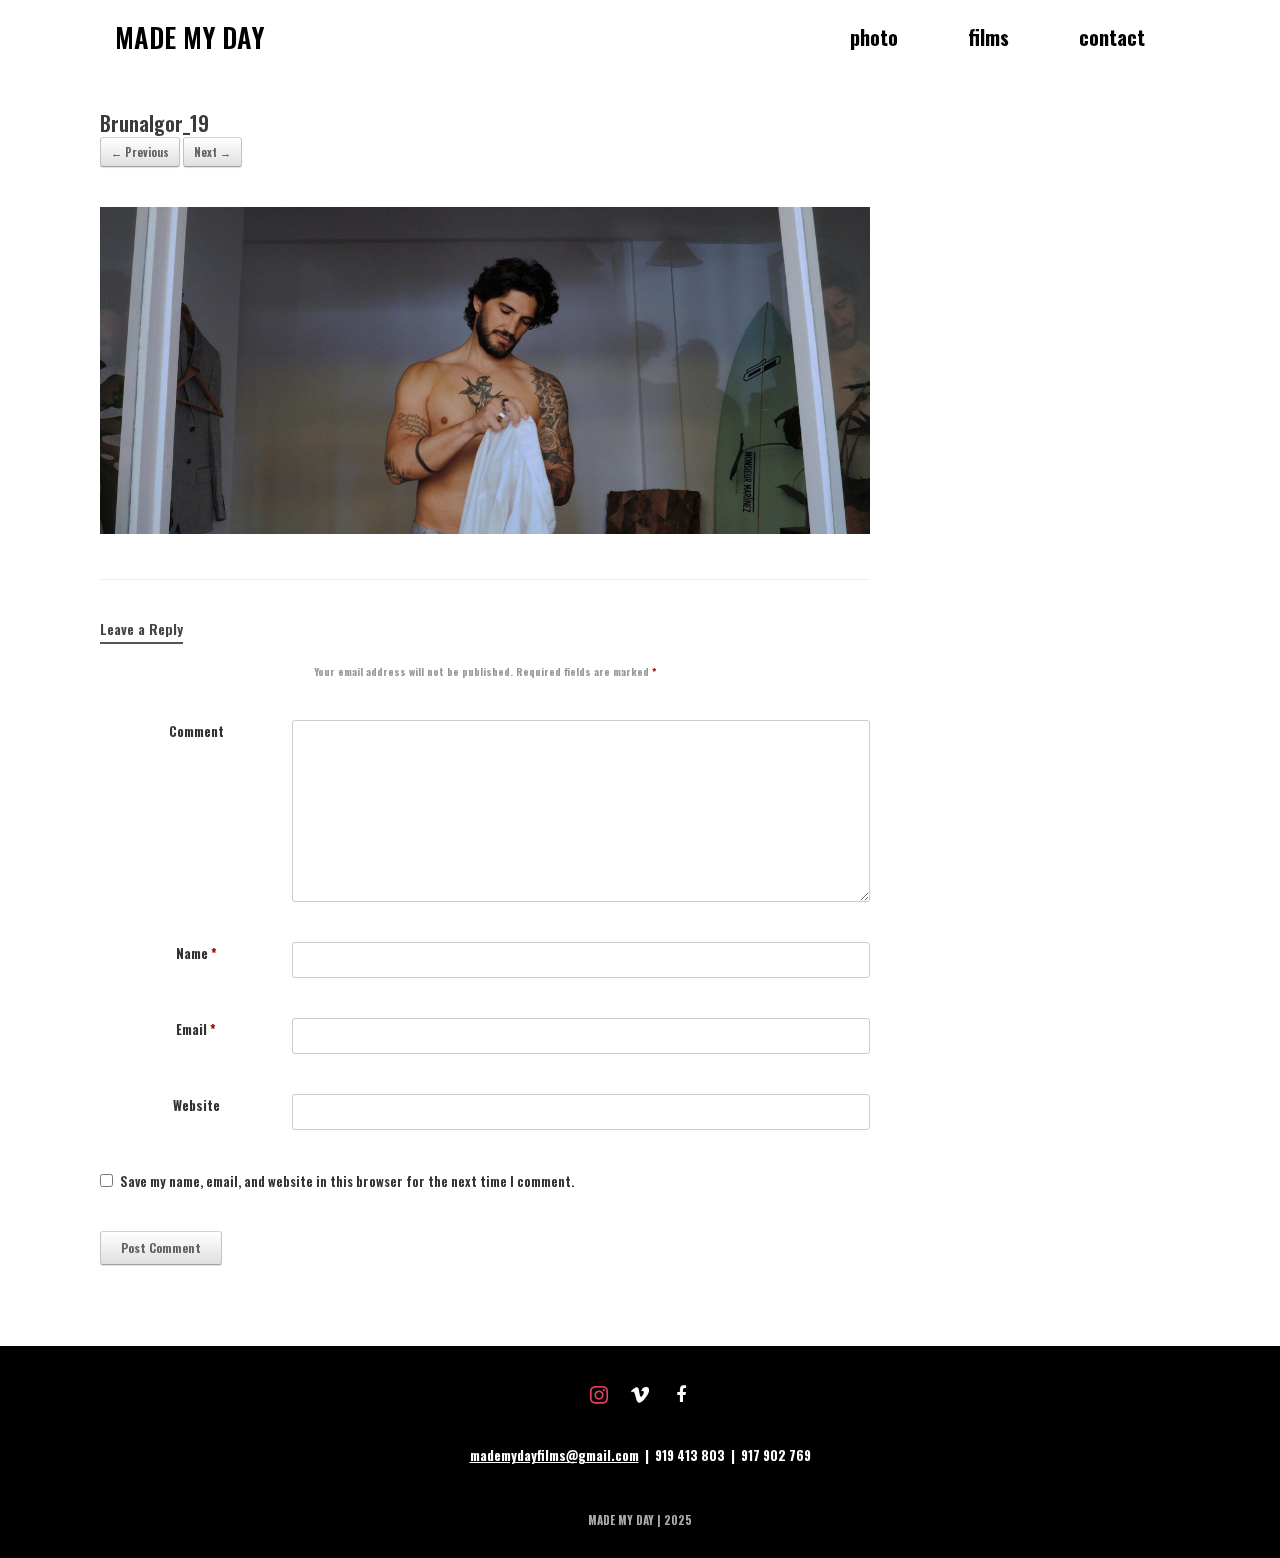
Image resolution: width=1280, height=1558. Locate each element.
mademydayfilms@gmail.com (554, 1455)
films (988, 37)
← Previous (140, 152)
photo (874, 37)
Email (196, 1029)
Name (196, 953)
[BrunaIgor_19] (485, 528)
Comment (196, 731)
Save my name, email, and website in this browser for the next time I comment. (347, 1181)
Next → (212, 152)
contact (1112, 37)
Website (196, 1105)
